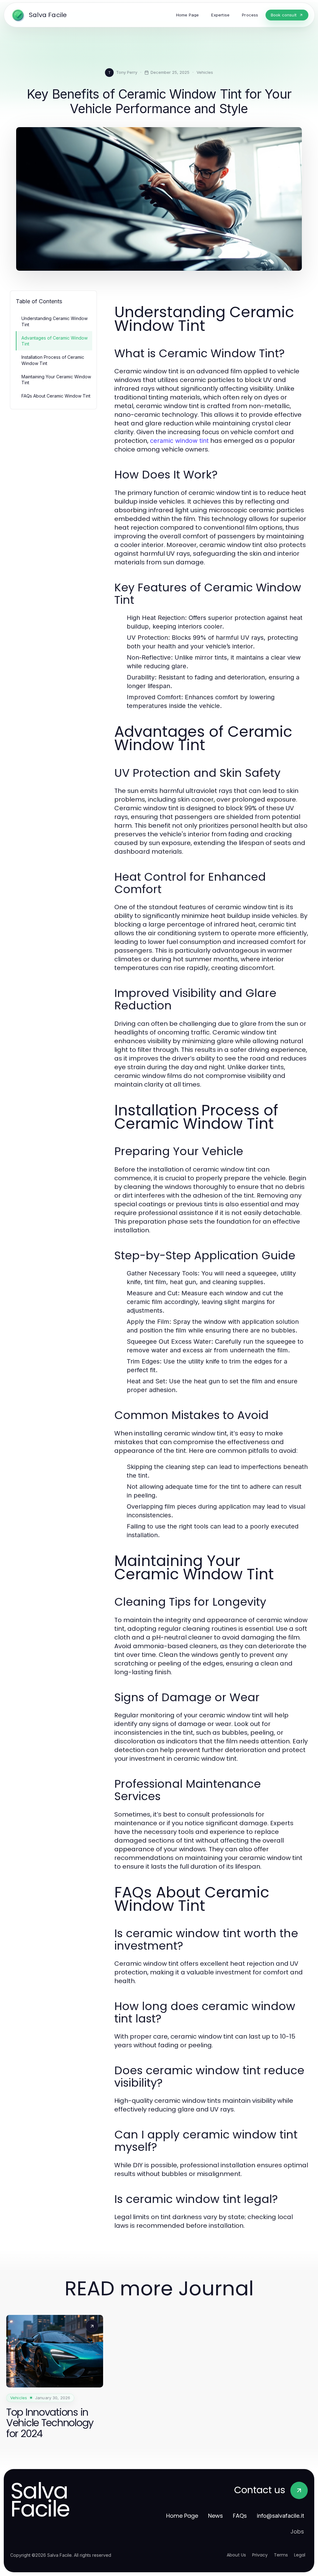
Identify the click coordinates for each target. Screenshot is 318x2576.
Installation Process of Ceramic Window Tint (53, 360)
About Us (236, 2555)
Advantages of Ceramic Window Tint (55, 341)
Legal (300, 2555)
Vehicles (205, 72)
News (216, 2516)
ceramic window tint (179, 441)
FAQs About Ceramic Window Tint (56, 396)
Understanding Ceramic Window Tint (55, 321)
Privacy (260, 2555)
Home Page (182, 2516)
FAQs (240, 2516)
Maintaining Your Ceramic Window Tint (56, 380)
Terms (281, 2555)
